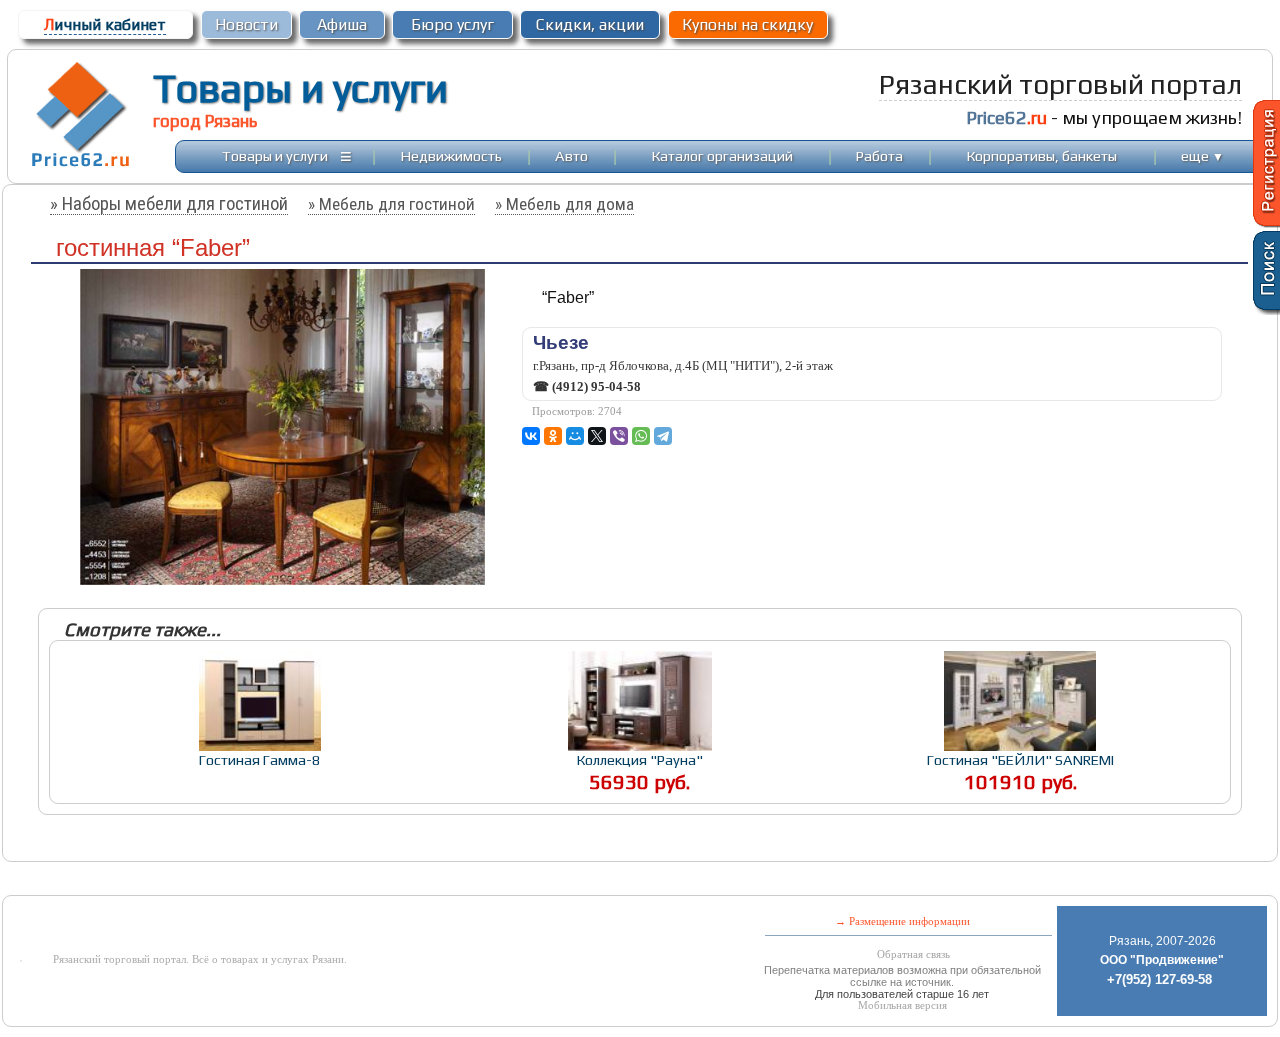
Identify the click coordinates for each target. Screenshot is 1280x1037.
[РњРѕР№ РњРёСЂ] (575, 436)
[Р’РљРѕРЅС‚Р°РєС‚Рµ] (531, 436)
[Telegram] (663, 436)
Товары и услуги (300, 88)
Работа (879, 155)
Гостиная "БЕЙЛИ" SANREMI (1020, 759)
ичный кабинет (105, 24)
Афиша (342, 24)
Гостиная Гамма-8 (260, 759)
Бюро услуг (452, 24)
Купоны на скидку (747, 24)
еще (1202, 155)
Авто (571, 155)
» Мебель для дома (564, 204)
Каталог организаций (722, 155)
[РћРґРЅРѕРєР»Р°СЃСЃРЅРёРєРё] (553, 436)
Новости (246, 24)
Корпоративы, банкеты (1042, 155)
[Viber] (619, 436)
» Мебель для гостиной (391, 204)
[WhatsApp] (641, 436)
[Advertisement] (486, 880)
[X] (597, 436)
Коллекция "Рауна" (640, 759)
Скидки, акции (590, 24)
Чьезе (561, 342)
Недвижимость (451, 155)
